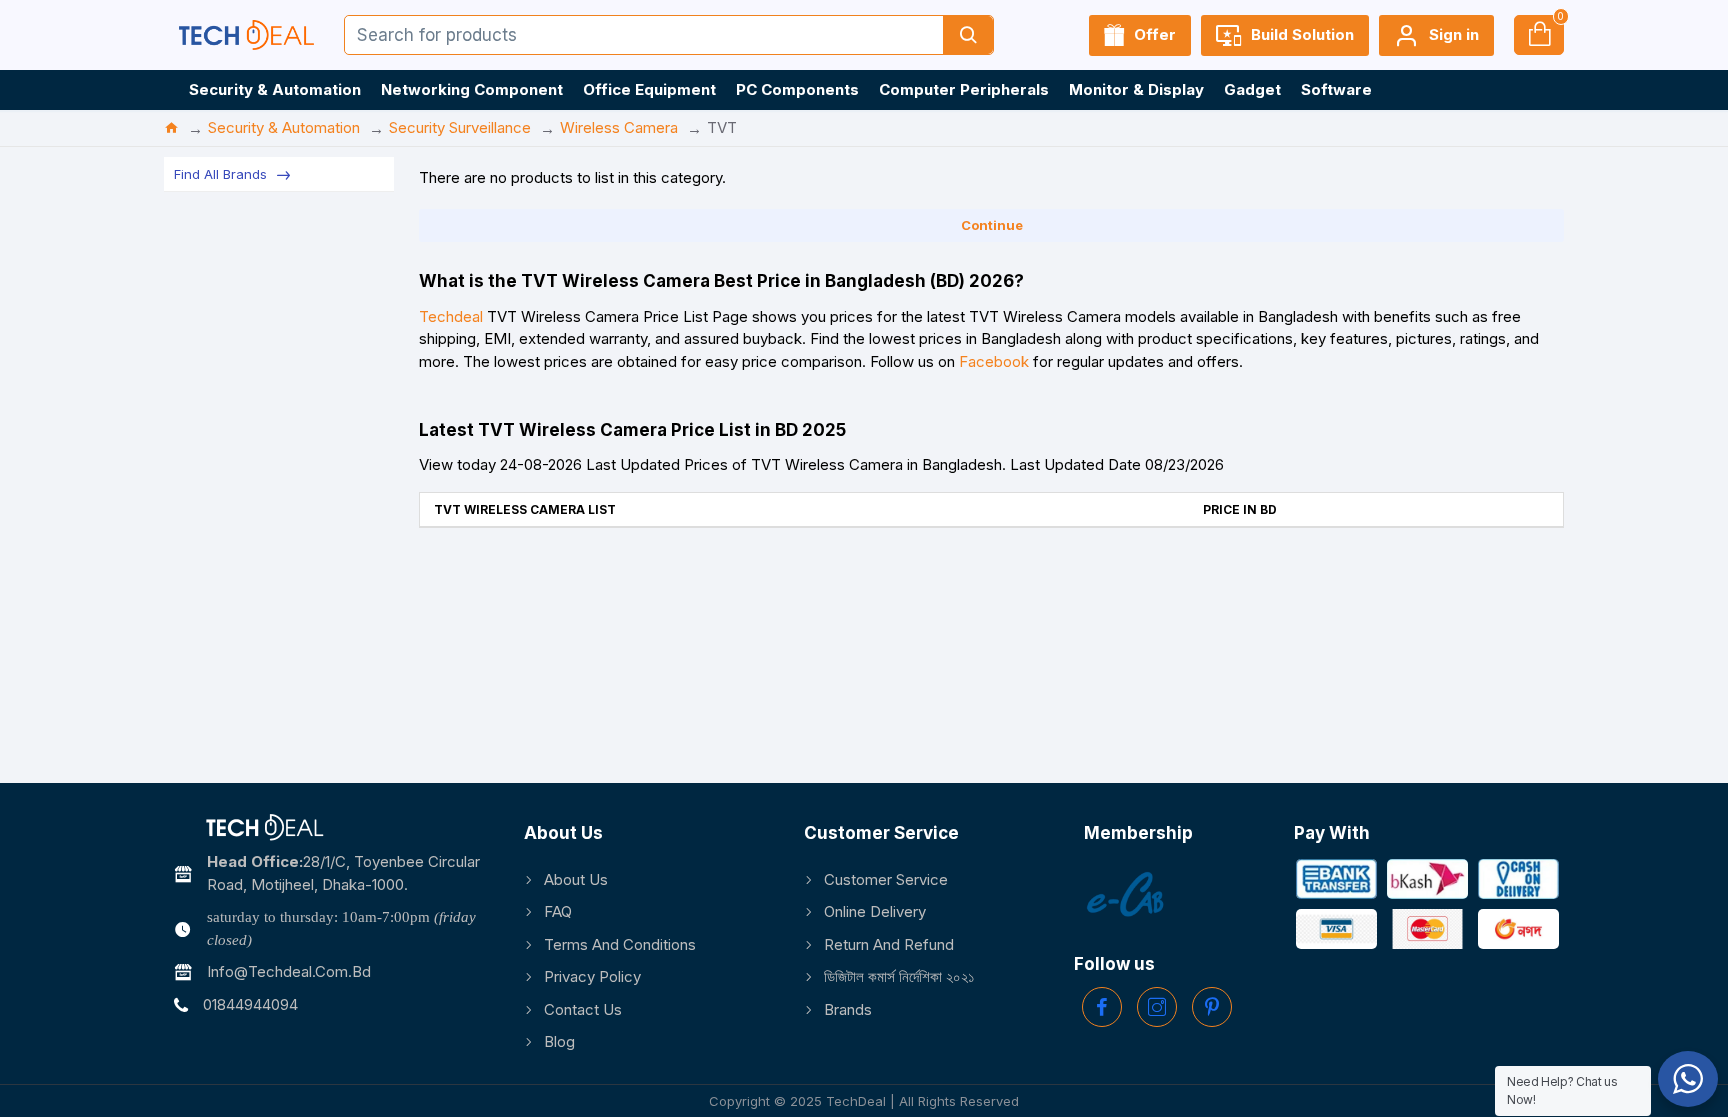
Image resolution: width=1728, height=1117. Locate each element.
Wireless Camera (619, 127)
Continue (992, 225)
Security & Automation (284, 127)
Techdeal (451, 316)
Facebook (994, 361)
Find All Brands (220, 174)
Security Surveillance (460, 127)
